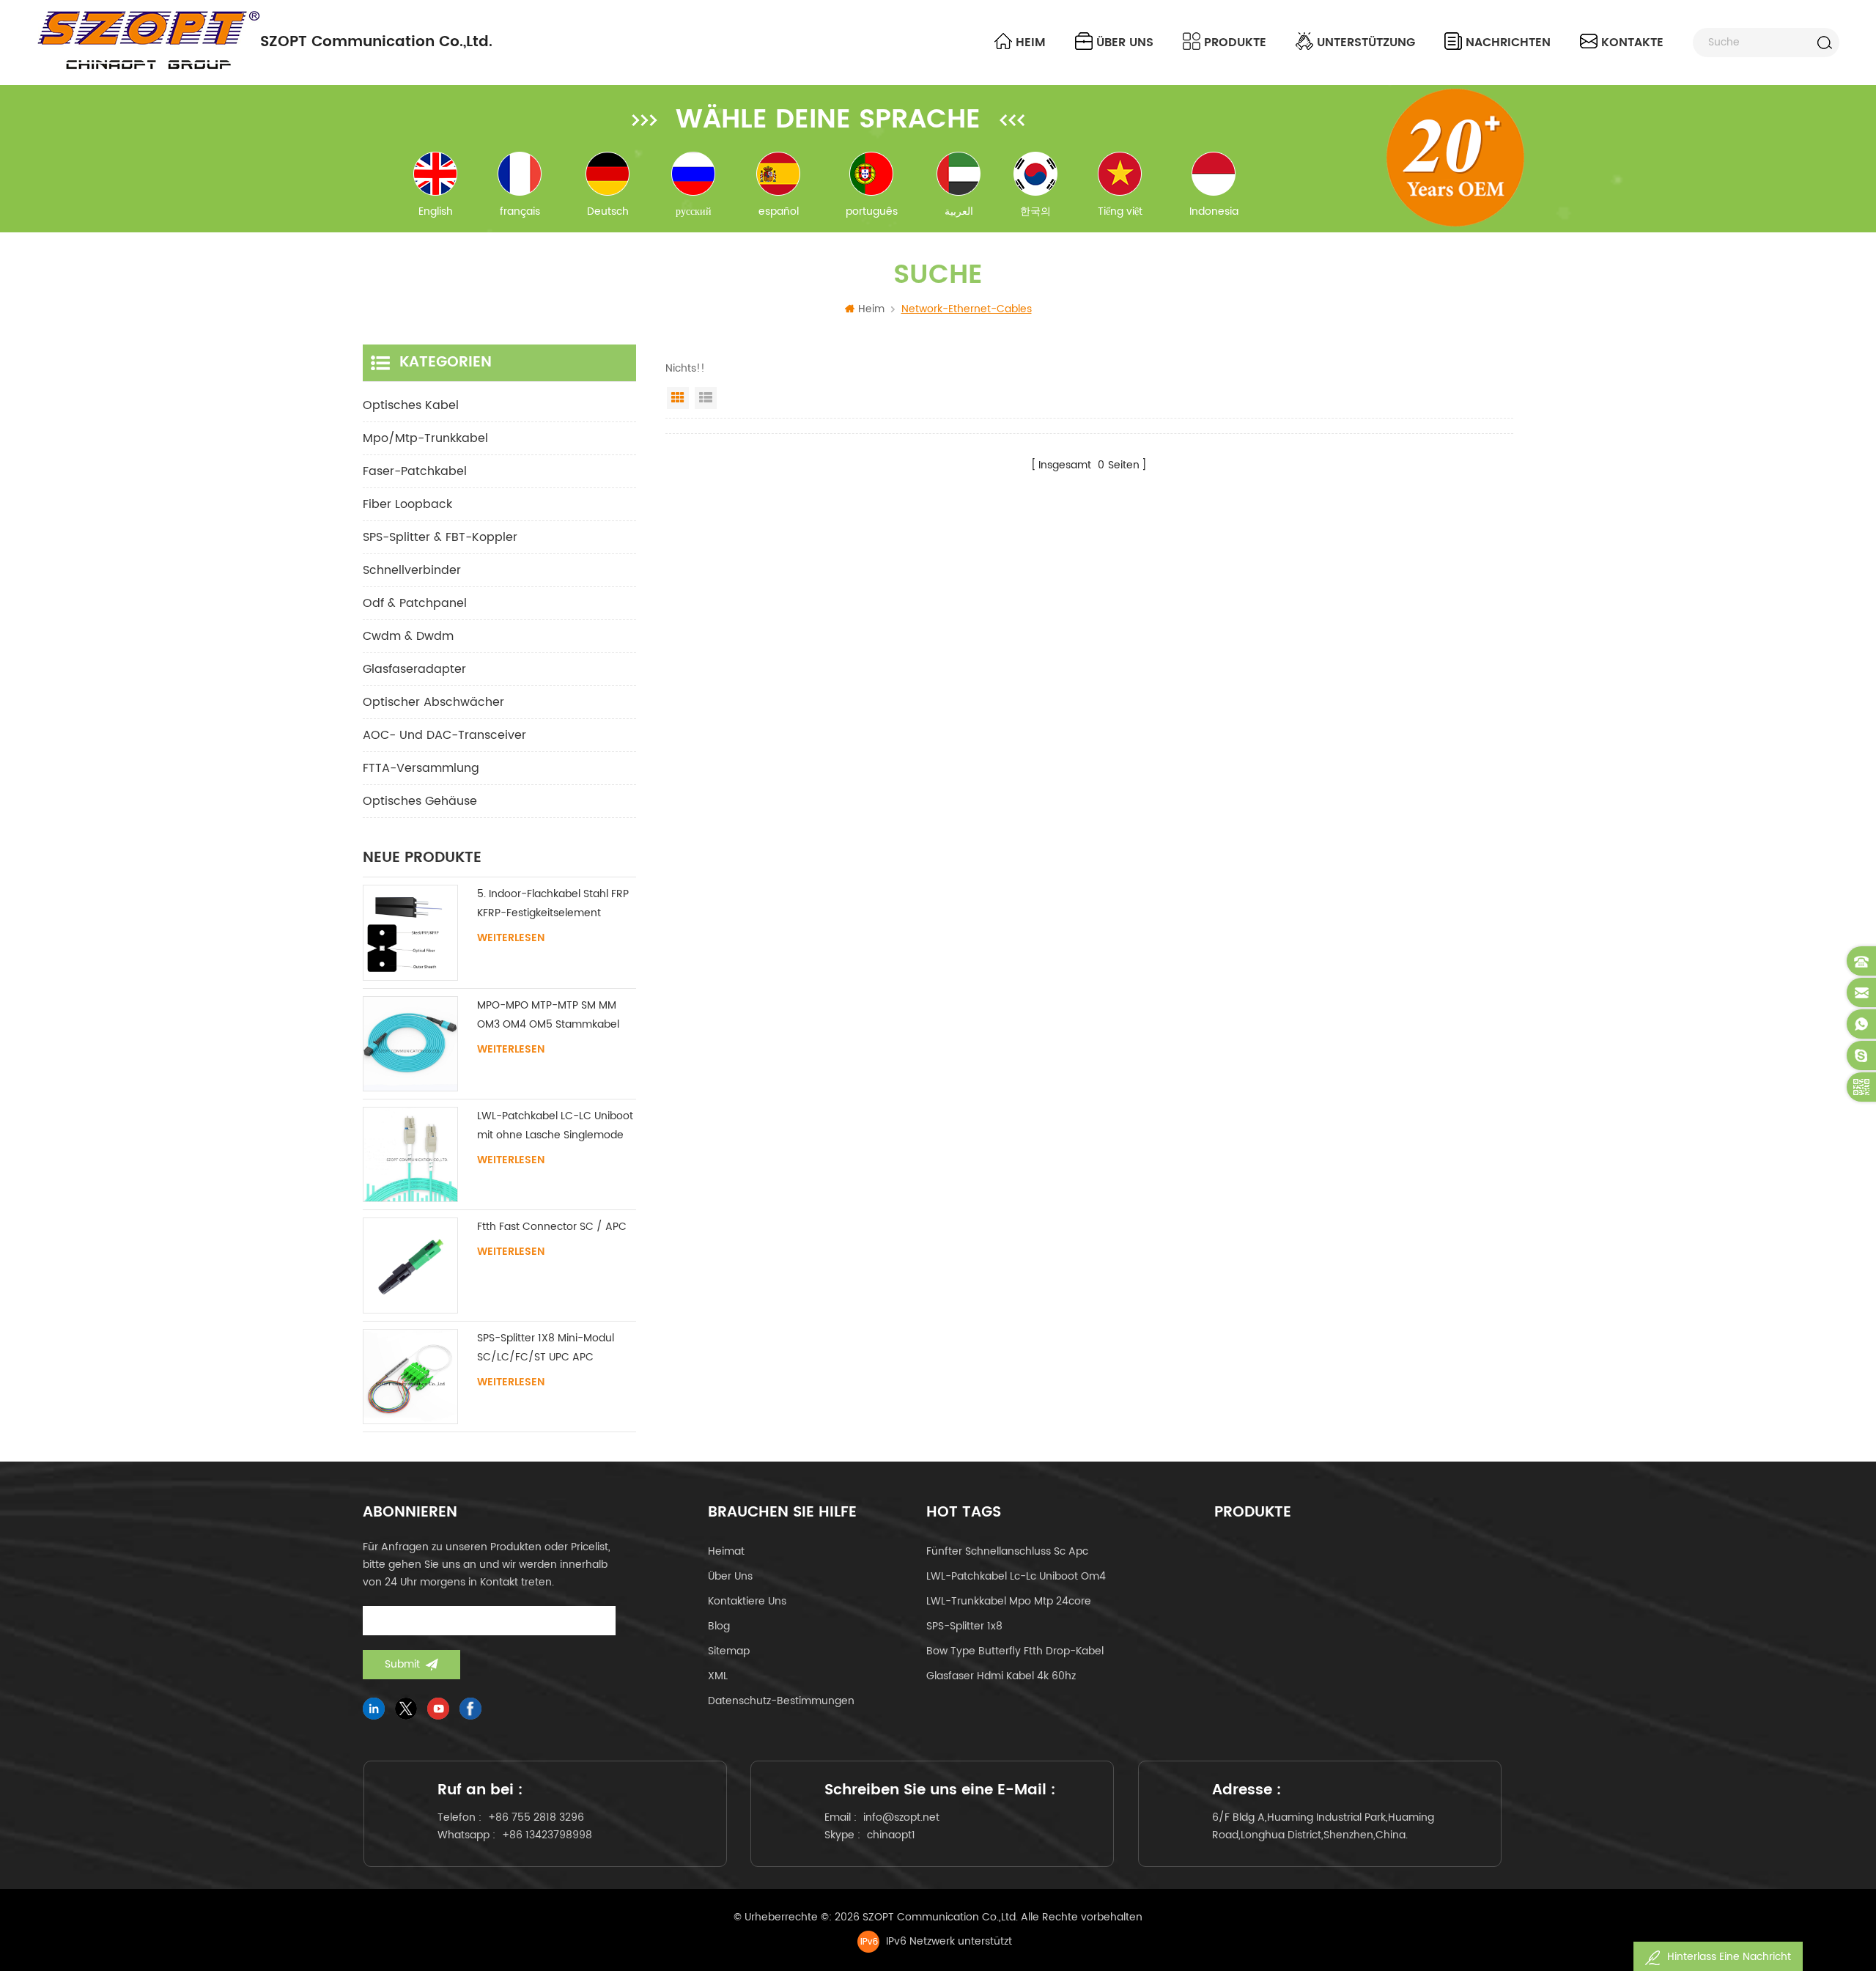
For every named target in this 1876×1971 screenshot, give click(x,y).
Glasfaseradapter (414, 669)
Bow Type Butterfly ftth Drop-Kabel (1015, 1651)
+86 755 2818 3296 (536, 1817)
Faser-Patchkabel (415, 471)
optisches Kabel (411, 405)
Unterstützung (1366, 43)
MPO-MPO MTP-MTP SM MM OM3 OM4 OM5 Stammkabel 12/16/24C (548, 1016)
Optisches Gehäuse (420, 801)
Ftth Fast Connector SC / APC (552, 1227)
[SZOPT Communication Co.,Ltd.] (148, 40)
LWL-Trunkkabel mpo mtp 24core (1009, 1601)
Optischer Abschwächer (433, 702)
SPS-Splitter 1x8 (964, 1626)
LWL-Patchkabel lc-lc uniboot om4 (1016, 1576)
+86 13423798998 (547, 1835)
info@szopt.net (901, 1817)
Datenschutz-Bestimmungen (781, 1701)
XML (718, 1676)
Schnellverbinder (412, 570)
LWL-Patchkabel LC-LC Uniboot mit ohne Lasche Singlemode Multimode (555, 1126)
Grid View (678, 398)
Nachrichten (1508, 43)
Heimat (726, 1551)
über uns (1125, 43)
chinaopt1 (891, 1835)
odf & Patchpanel (415, 603)
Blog (719, 1626)
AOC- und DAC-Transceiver (444, 735)
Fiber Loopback (407, 504)
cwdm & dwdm (408, 636)
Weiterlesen (511, 938)
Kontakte (1632, 43)
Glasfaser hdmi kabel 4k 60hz (1001, 1676)
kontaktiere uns (747, 1601)
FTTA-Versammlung (421, 768)
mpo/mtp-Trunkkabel (425, 438)
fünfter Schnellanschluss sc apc (1007, 1551)
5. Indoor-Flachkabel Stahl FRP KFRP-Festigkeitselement (553, 903)
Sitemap (729, 1651)
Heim (1031, 43)
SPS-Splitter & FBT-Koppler (440, 537)
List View (706, 398)
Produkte (1235, 43)
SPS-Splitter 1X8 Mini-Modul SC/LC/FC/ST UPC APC (546, 1348)
